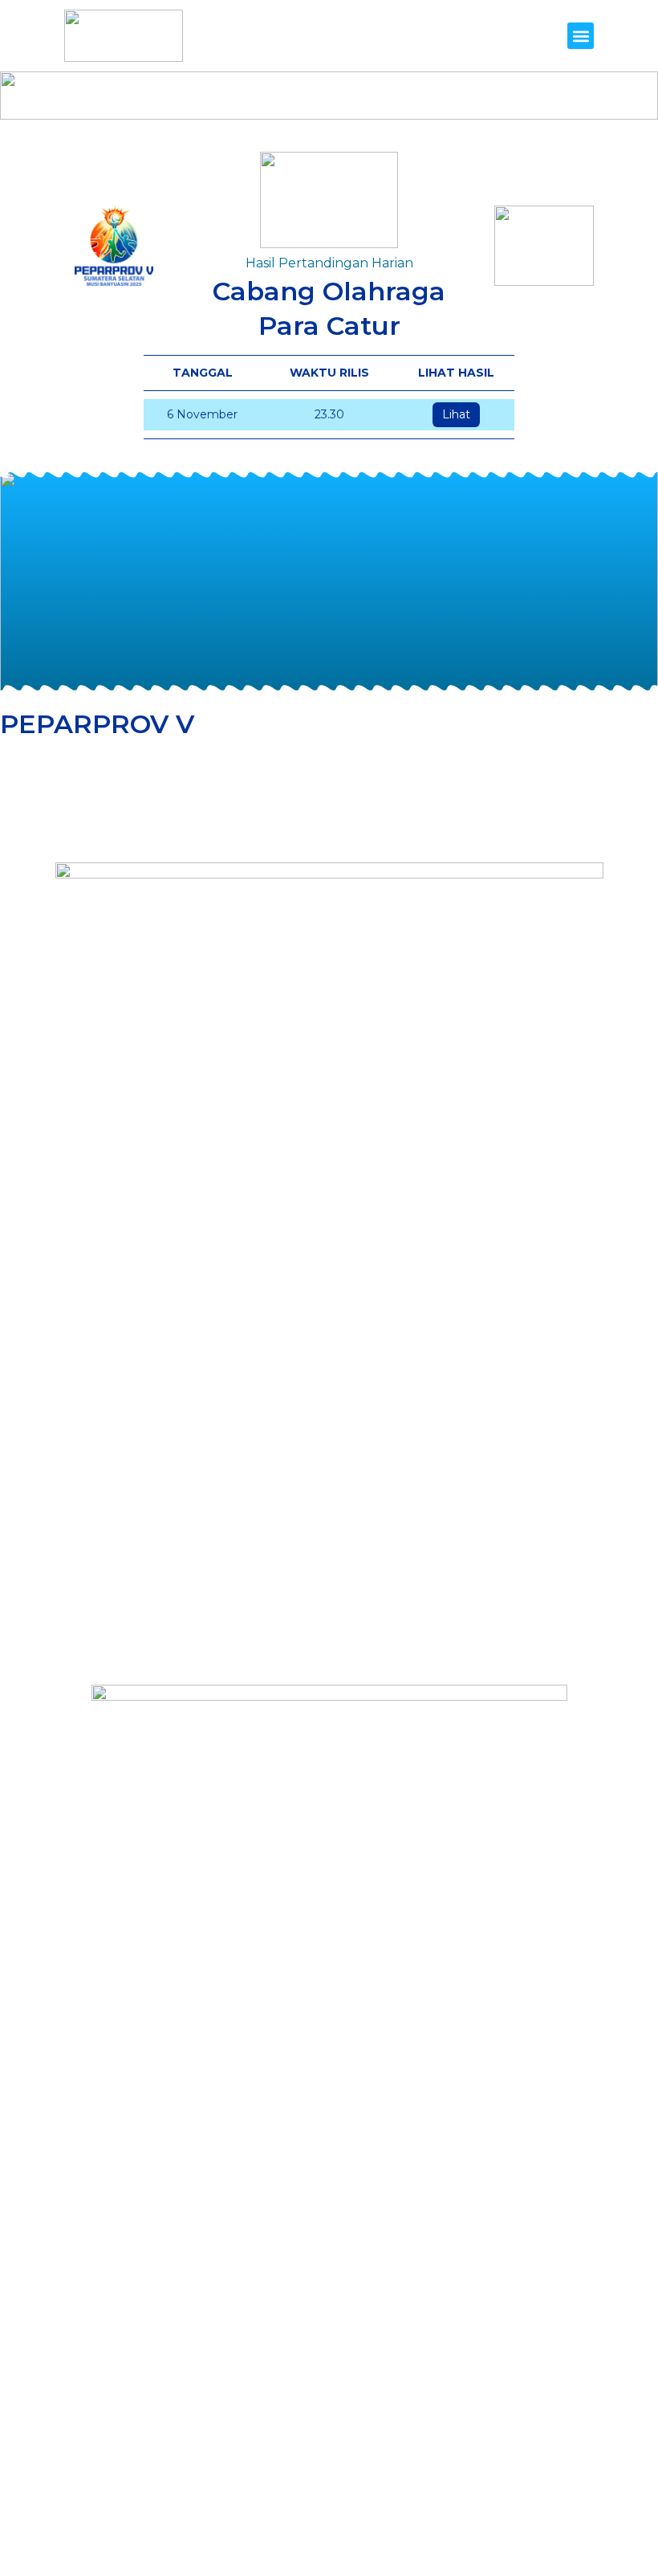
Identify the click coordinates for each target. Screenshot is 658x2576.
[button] (581, 36)
